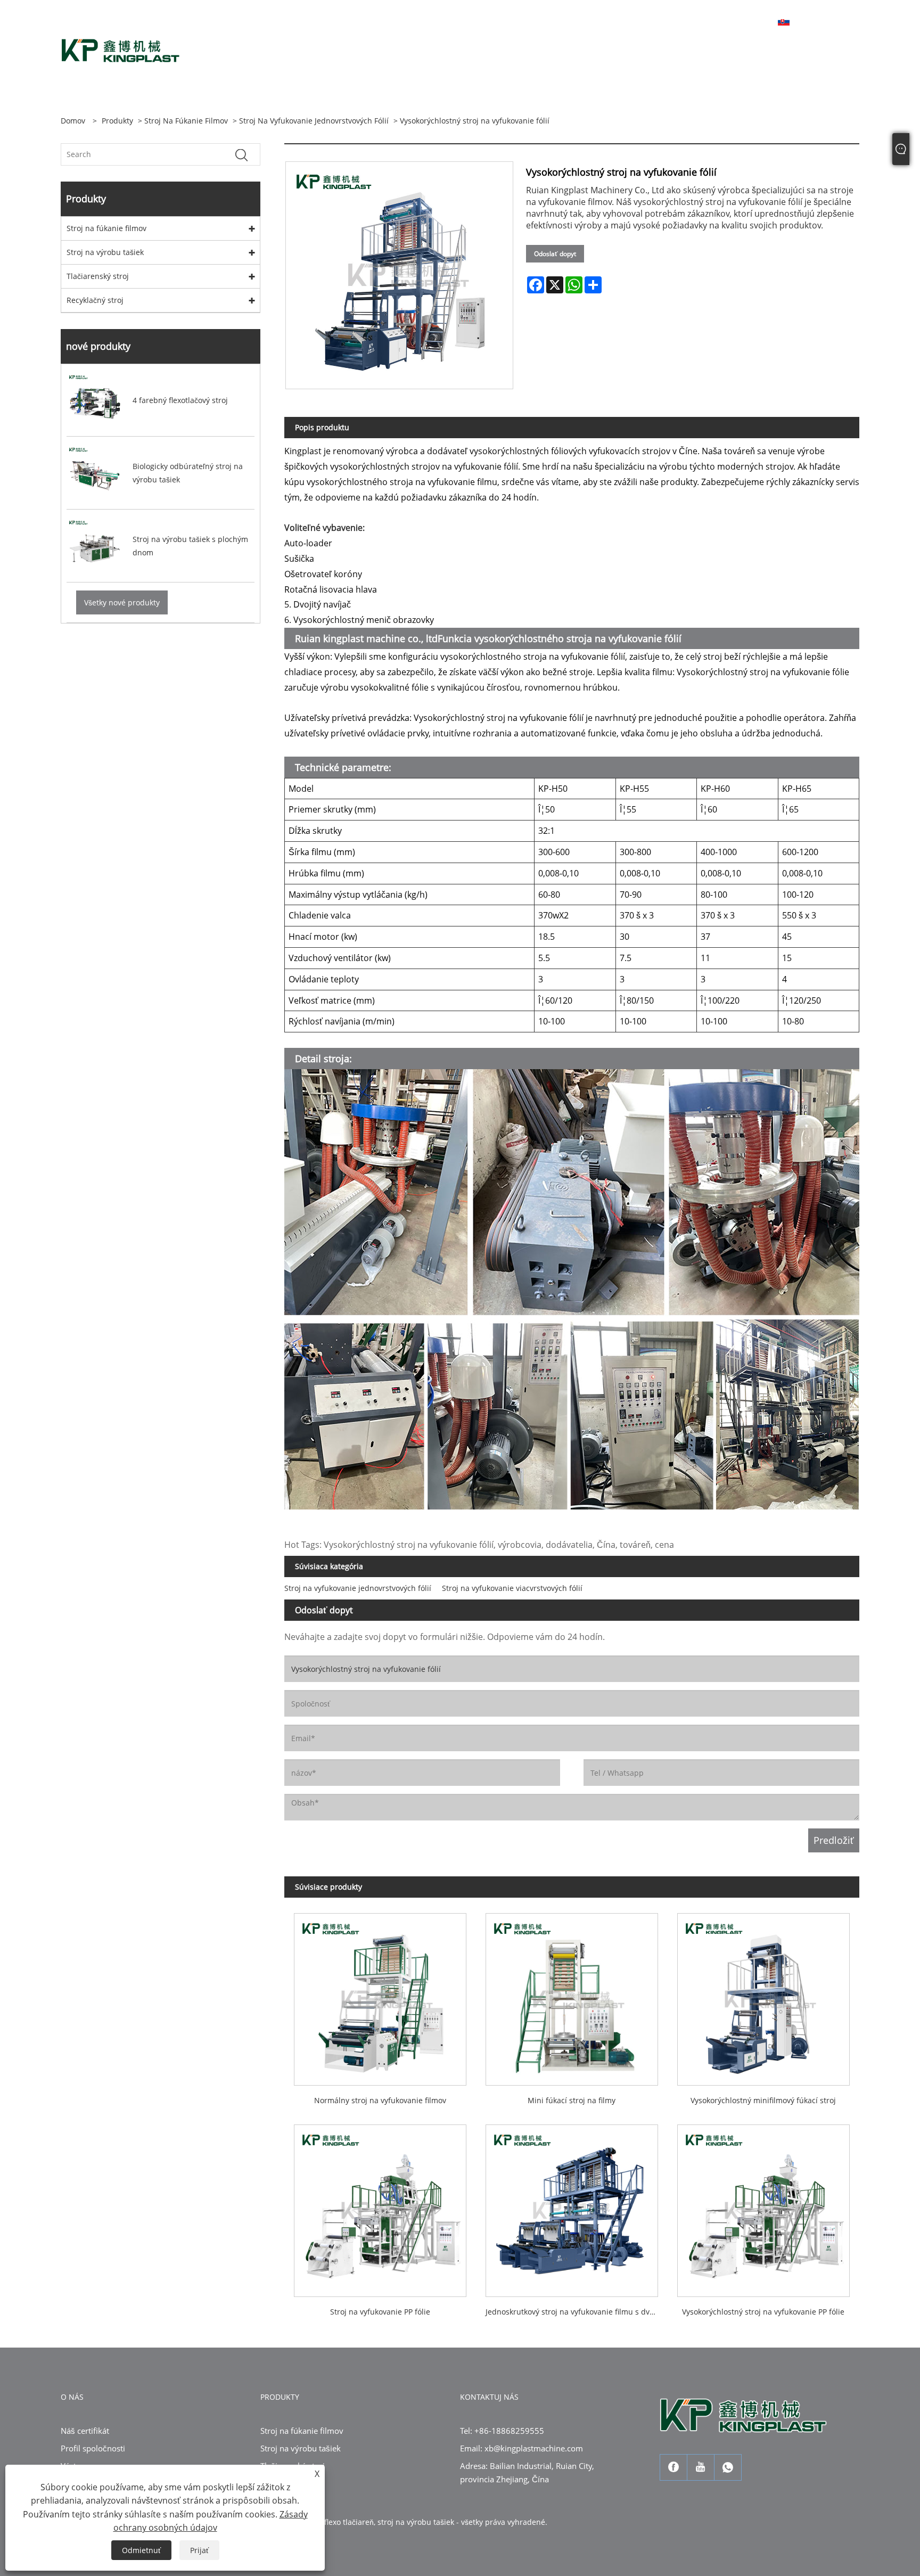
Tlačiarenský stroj (98, 276)
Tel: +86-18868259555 (502, 2431)
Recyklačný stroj (95, 300)
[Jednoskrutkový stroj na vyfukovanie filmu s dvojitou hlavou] (572, 2206)
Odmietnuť (141, 2550)
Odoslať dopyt (555, 254)
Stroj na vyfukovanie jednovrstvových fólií (314, 121)
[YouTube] (701, 2467)
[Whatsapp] (728, 2467)
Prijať (199, 2550)
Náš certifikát (85, 2431)
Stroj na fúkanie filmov (186, 121)
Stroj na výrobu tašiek (105, 252)
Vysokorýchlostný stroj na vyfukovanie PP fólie (763, 2312)
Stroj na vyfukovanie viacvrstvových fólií (512, 1588)
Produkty (117, 121)
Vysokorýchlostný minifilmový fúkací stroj (763, 2100)
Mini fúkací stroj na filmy (572, 2100)
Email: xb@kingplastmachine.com (521, 2448)
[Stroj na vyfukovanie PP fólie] (380, 2206)
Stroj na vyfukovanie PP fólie (380, 2312)
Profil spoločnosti (93, 2448)
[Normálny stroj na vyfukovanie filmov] (380, 1995)
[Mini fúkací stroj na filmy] (572, 1995)
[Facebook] (673, 2467)
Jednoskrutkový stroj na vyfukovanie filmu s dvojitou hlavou (577, 2312)
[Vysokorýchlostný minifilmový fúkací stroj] (763, 1995)
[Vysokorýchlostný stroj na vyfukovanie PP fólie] (763, 2206)
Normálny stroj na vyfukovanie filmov (380, 2100)
